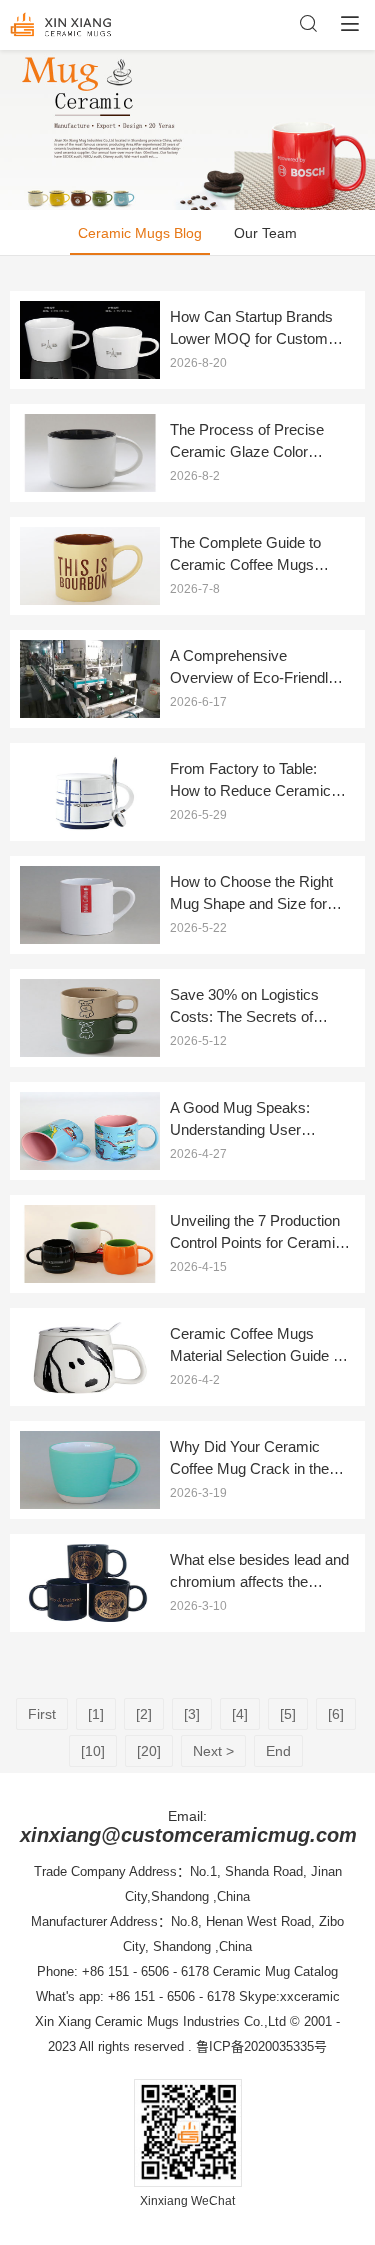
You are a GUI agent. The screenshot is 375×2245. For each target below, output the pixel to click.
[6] (336, 1714)
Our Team (265, 233)
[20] (149, 1751)
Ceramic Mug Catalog (275, 1971)
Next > (213, 1751)
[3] (192, 1714)
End (278, 1751)
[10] (93, 1751)
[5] (288, 1714)
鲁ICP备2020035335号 (261, 2046)
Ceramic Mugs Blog (140, 233)
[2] (144, 1714)
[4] (240, 1714)
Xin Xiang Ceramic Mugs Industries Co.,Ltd (160, 2021)
